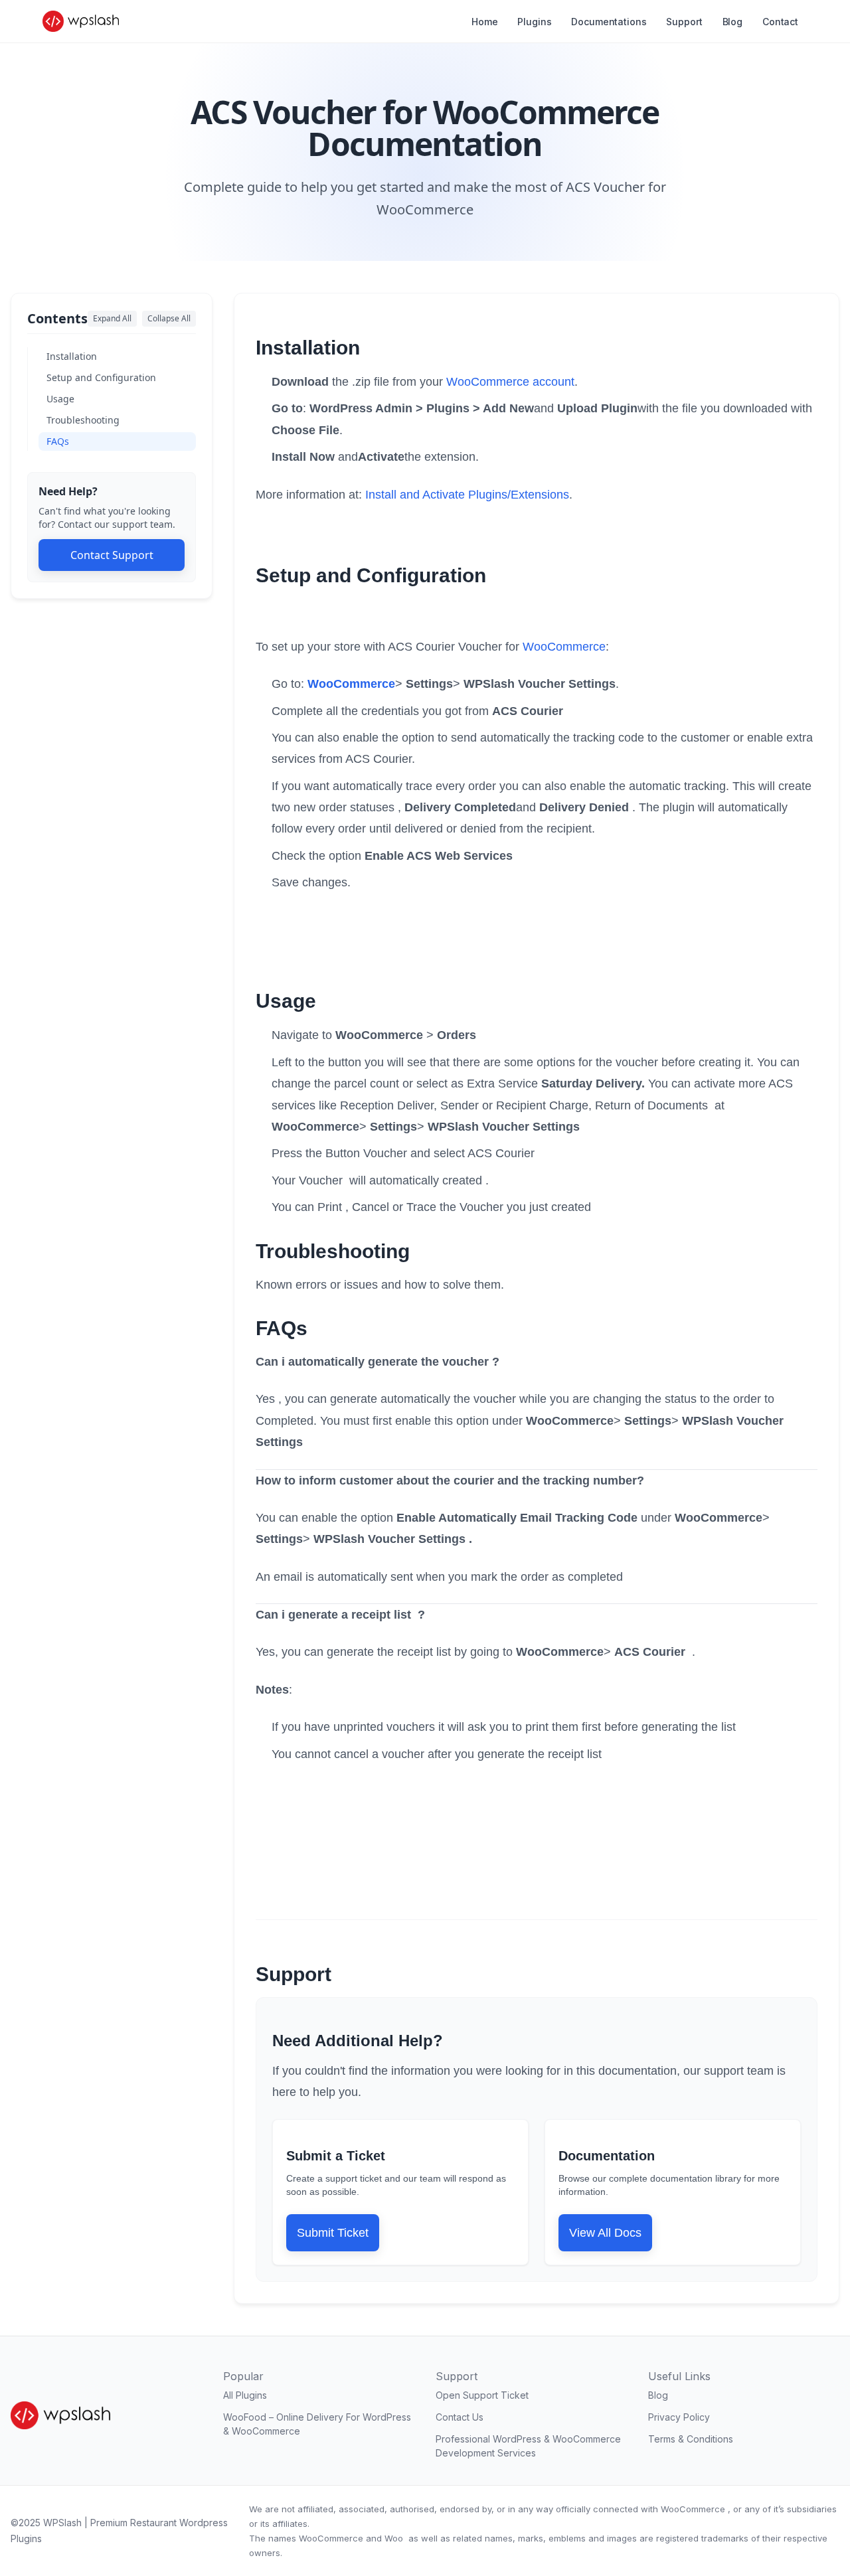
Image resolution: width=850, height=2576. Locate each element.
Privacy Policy (679, 2417)
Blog (732, 22)
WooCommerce (564, 647)
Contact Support (112, 555)
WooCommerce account (510, 382)
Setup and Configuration (101, 377)
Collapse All (169, 318)
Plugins (534, 22)
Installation (72, 356)
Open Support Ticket (482, 2395)
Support (684, 22)
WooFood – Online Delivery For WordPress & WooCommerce (317, 2424)
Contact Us (460, 2417)
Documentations (609, 22)
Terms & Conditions (691, 2439)
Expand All (112, 318)
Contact (780, 22)
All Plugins (245, 2395)
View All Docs (605, 2233)
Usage (60, 399)
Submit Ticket (333, 2233)
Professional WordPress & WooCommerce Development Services (528, 2446)
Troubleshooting (83, 420)
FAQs (58, 441)
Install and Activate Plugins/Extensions (467, 495)
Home (484, 22)
